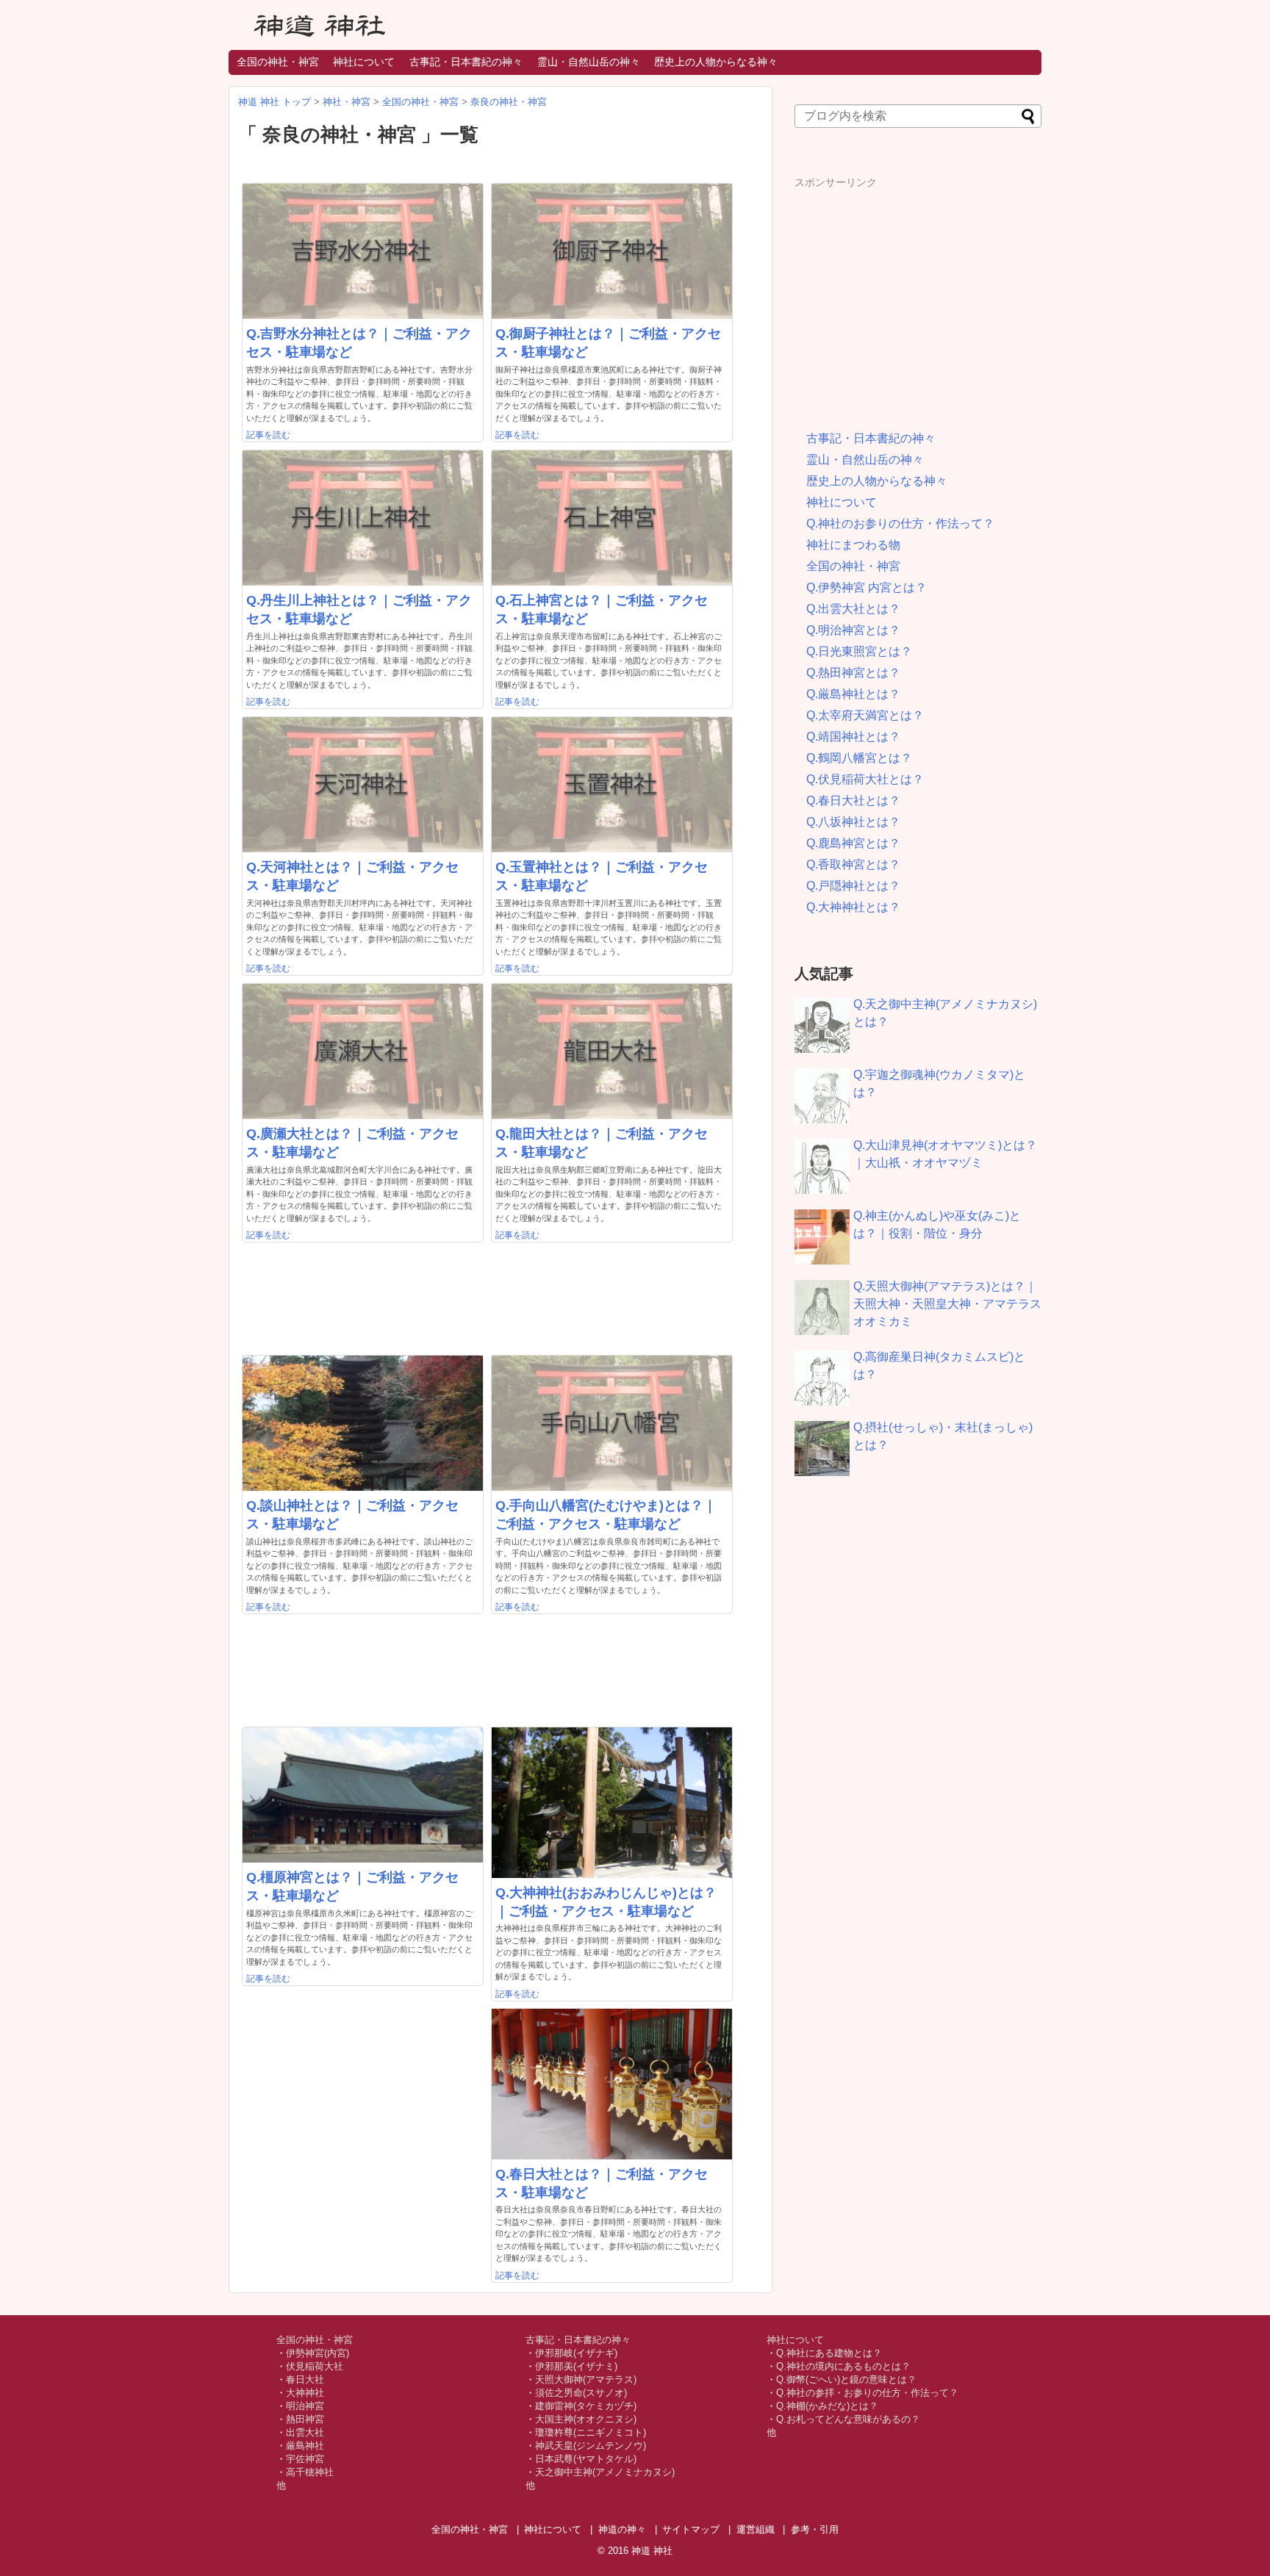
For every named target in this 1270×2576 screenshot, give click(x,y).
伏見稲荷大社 (315, 2366)
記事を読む (268, 435)
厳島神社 (305, 2446)
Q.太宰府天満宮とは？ (865, 715)
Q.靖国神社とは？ (853, 737)
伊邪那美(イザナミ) (576, 2366)
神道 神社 (652, 2551)
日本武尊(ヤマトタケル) (586, 2459)
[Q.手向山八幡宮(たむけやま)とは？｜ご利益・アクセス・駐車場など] (612, 1423)
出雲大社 (305, 2432)
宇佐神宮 (305, 2459)
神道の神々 (622, 2529)
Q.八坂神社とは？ (853, 822)
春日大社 (305, 2379)
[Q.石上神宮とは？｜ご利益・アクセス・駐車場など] (612, 518)
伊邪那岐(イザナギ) (576, 2353)
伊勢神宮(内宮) (317, 2353)
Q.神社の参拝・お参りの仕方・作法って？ (867, 2393)
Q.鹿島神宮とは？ (853, 843)
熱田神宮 (305, 2419)
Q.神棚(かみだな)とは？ (827, 2406)
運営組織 (756, 2529)
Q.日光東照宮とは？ (859, 651)
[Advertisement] (918, 292)
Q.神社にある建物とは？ (829, 2353)
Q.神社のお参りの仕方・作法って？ (900, 524)
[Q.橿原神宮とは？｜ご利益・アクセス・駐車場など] (363, 1795)
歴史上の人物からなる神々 (716, 62)
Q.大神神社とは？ (853, 907)
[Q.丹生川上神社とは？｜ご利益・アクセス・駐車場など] (363, 518)
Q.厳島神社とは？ (853, 694)
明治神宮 (305, 2406)
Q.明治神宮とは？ (853, 630)
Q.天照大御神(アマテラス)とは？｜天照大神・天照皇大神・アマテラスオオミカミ (947, 1304)
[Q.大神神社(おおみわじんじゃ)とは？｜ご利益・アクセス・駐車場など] (612, 1803)
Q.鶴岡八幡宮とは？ (859, 758)
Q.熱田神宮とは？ (853, 673)
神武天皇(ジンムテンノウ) (591, 2446)
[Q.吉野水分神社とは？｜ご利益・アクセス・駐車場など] (363, 251)
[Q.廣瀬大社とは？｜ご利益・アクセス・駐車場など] (363, 1051)
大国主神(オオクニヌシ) (586, 2419)
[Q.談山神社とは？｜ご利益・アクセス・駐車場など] (363, 1423)
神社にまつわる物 (853, 545)
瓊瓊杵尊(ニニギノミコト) (591, 2432)
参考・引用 (815, 2529)
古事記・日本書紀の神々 (466, 62)
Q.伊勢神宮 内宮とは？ (867, 587)
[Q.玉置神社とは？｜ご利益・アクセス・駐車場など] (612, 785)
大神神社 (305, 2393)
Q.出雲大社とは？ (853, 609)
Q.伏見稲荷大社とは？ (865, 779)
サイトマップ (691, 2529)
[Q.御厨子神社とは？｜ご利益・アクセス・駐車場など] (612, 251)
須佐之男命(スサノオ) (581, 2393)
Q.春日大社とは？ (853, 800)
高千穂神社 (310, 2472)
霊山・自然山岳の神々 (589, 62)
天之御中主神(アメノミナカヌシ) (605, 2472)
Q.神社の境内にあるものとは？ (843, 2366)
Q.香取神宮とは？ (853, 864)
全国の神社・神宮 (278, 62)
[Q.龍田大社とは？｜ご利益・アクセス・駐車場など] (612, 1051)
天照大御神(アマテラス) (586, 2379)
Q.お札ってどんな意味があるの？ (848, 2419)
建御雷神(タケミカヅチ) (586, 2406)
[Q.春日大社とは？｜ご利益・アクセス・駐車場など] (612, 2084)
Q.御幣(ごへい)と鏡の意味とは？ (846, 2379)
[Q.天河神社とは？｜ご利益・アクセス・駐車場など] (363, 785)
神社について (364, 62)
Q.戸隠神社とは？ (853, 886)
